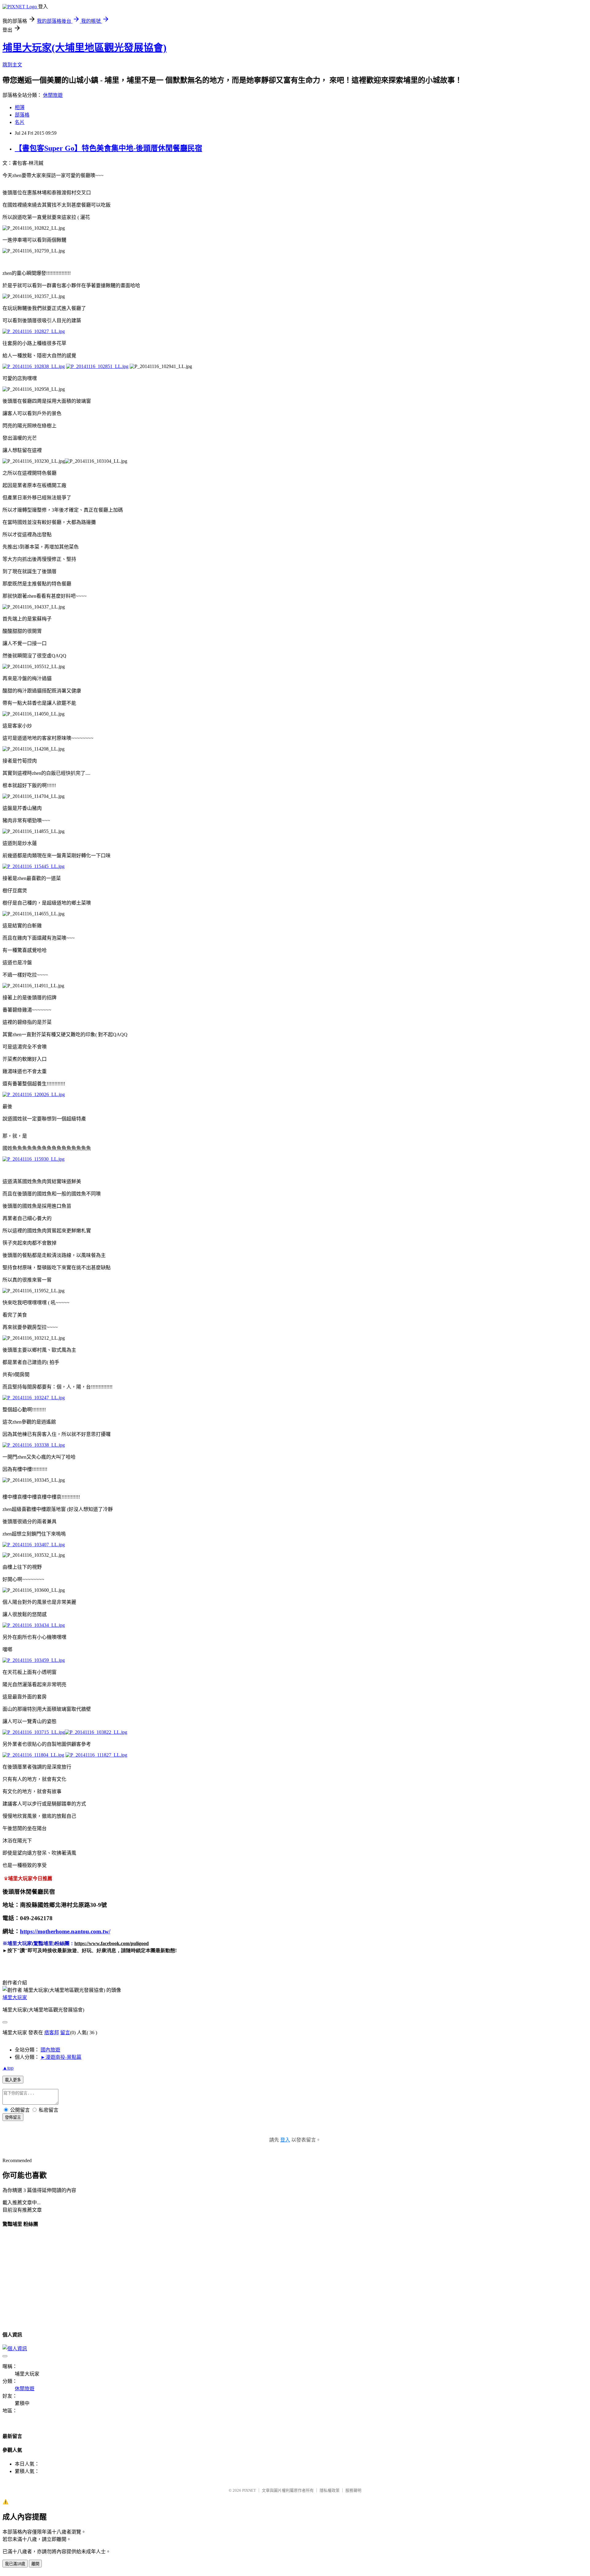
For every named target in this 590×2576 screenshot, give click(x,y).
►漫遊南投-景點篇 (61, 2057)
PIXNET (249, 2490)
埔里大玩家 (15, 1997)
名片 (20, 122)
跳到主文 (12, 65)
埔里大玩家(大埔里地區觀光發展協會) (85, 48)
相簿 (20, 107)
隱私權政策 (330, 2490)
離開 (35, 2564)
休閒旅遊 (53, 95)
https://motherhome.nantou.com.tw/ (65, 1931)
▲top (8, 2068)
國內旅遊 (50, 2050)
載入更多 (13, 2080)
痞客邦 (52, 2033)
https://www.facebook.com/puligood (112, 1943)
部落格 (22, 115)
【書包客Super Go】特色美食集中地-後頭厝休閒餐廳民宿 (108, 148)
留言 (65, 2033)
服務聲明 (353, 2490)
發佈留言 (13, 2117)
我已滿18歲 (15, 2564)
